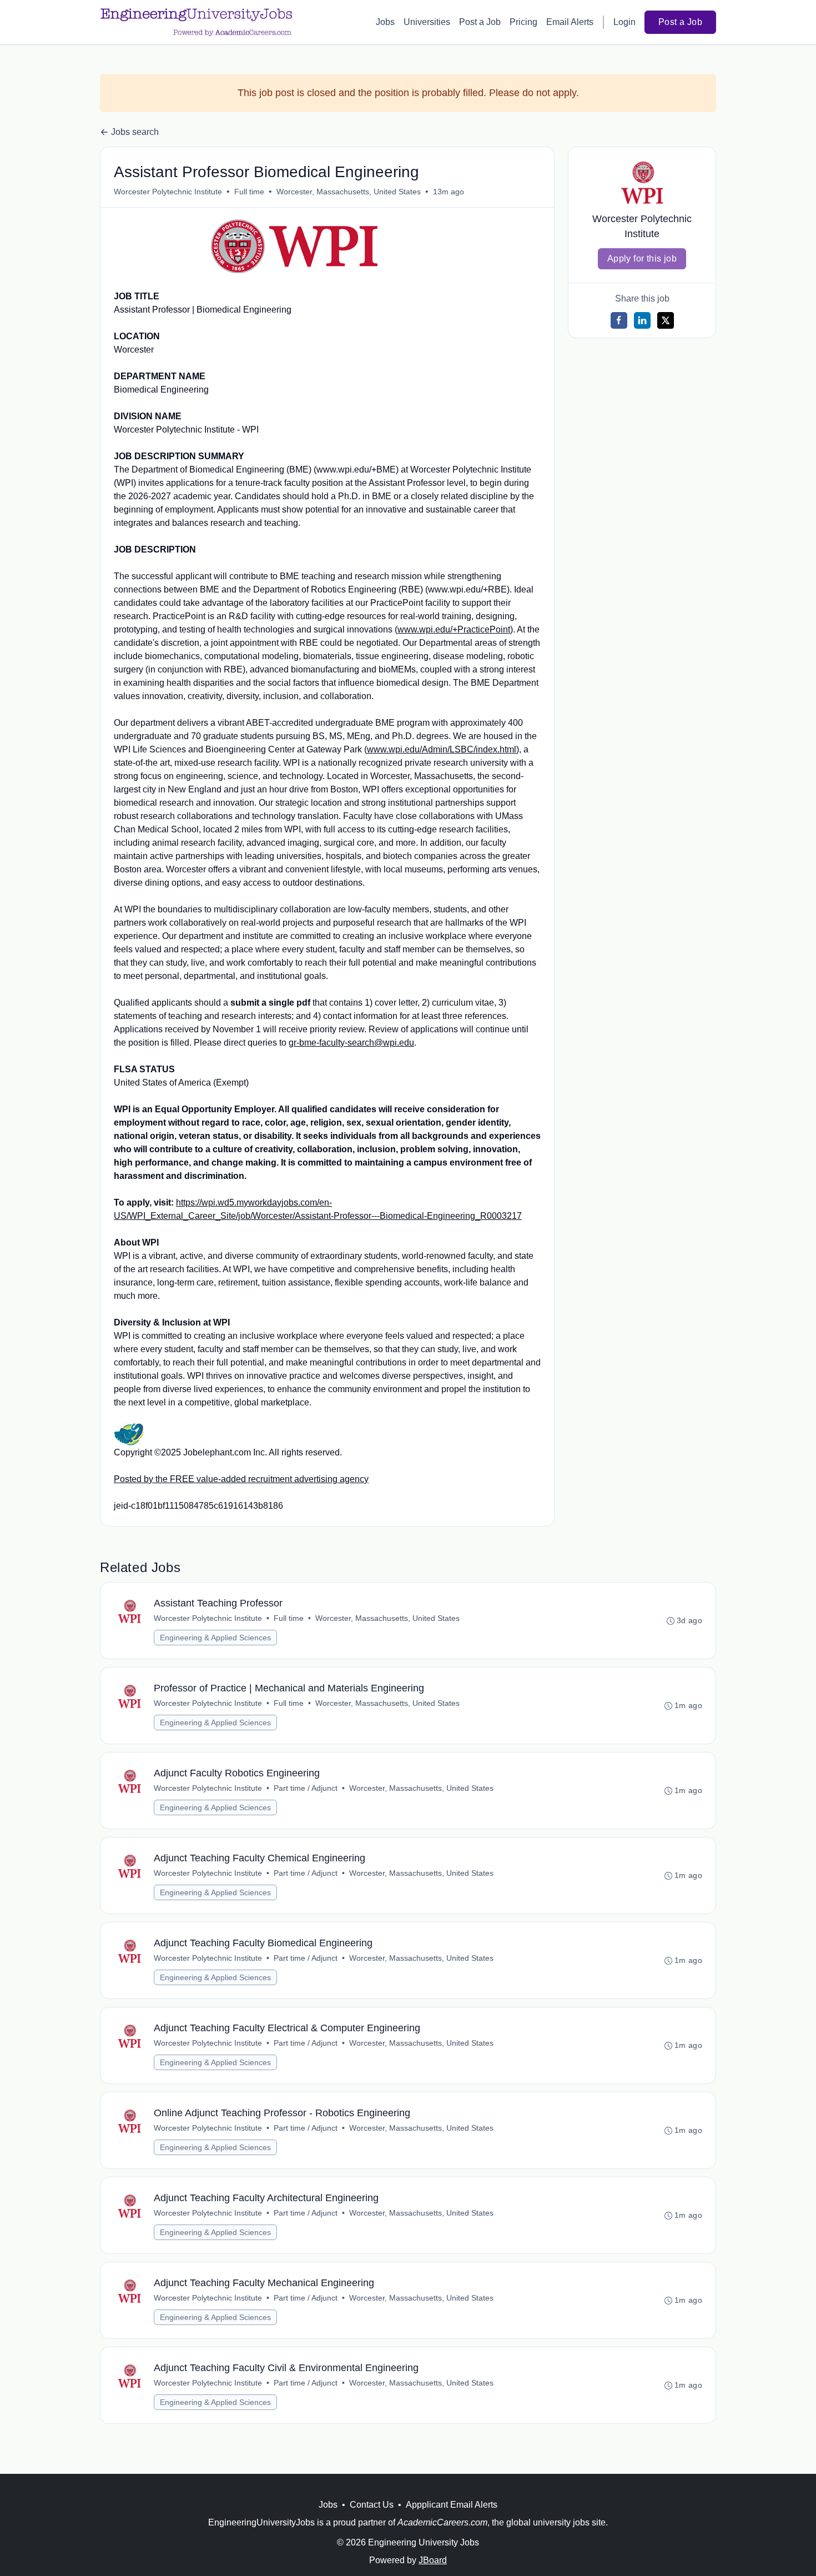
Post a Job (480, 22)
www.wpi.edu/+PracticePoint (454, 629)
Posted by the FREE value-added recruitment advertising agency (241, 1479)
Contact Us (372, 2505)
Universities (427, 22)
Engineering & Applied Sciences (215, 1638)
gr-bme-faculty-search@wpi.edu (351, 1043)
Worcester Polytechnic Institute (168, 192)
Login (624, 22)
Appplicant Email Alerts (452, 2505)
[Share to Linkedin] (642, 320)
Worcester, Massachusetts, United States (349, 192)
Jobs (385, 22)
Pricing (523, 22)
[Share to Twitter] (666, 320)
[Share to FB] (619, 320)
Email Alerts (570, 22)
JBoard (433, 2560)
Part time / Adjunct (306, 1788)
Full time (249, 192)
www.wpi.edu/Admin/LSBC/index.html (442, 749)
